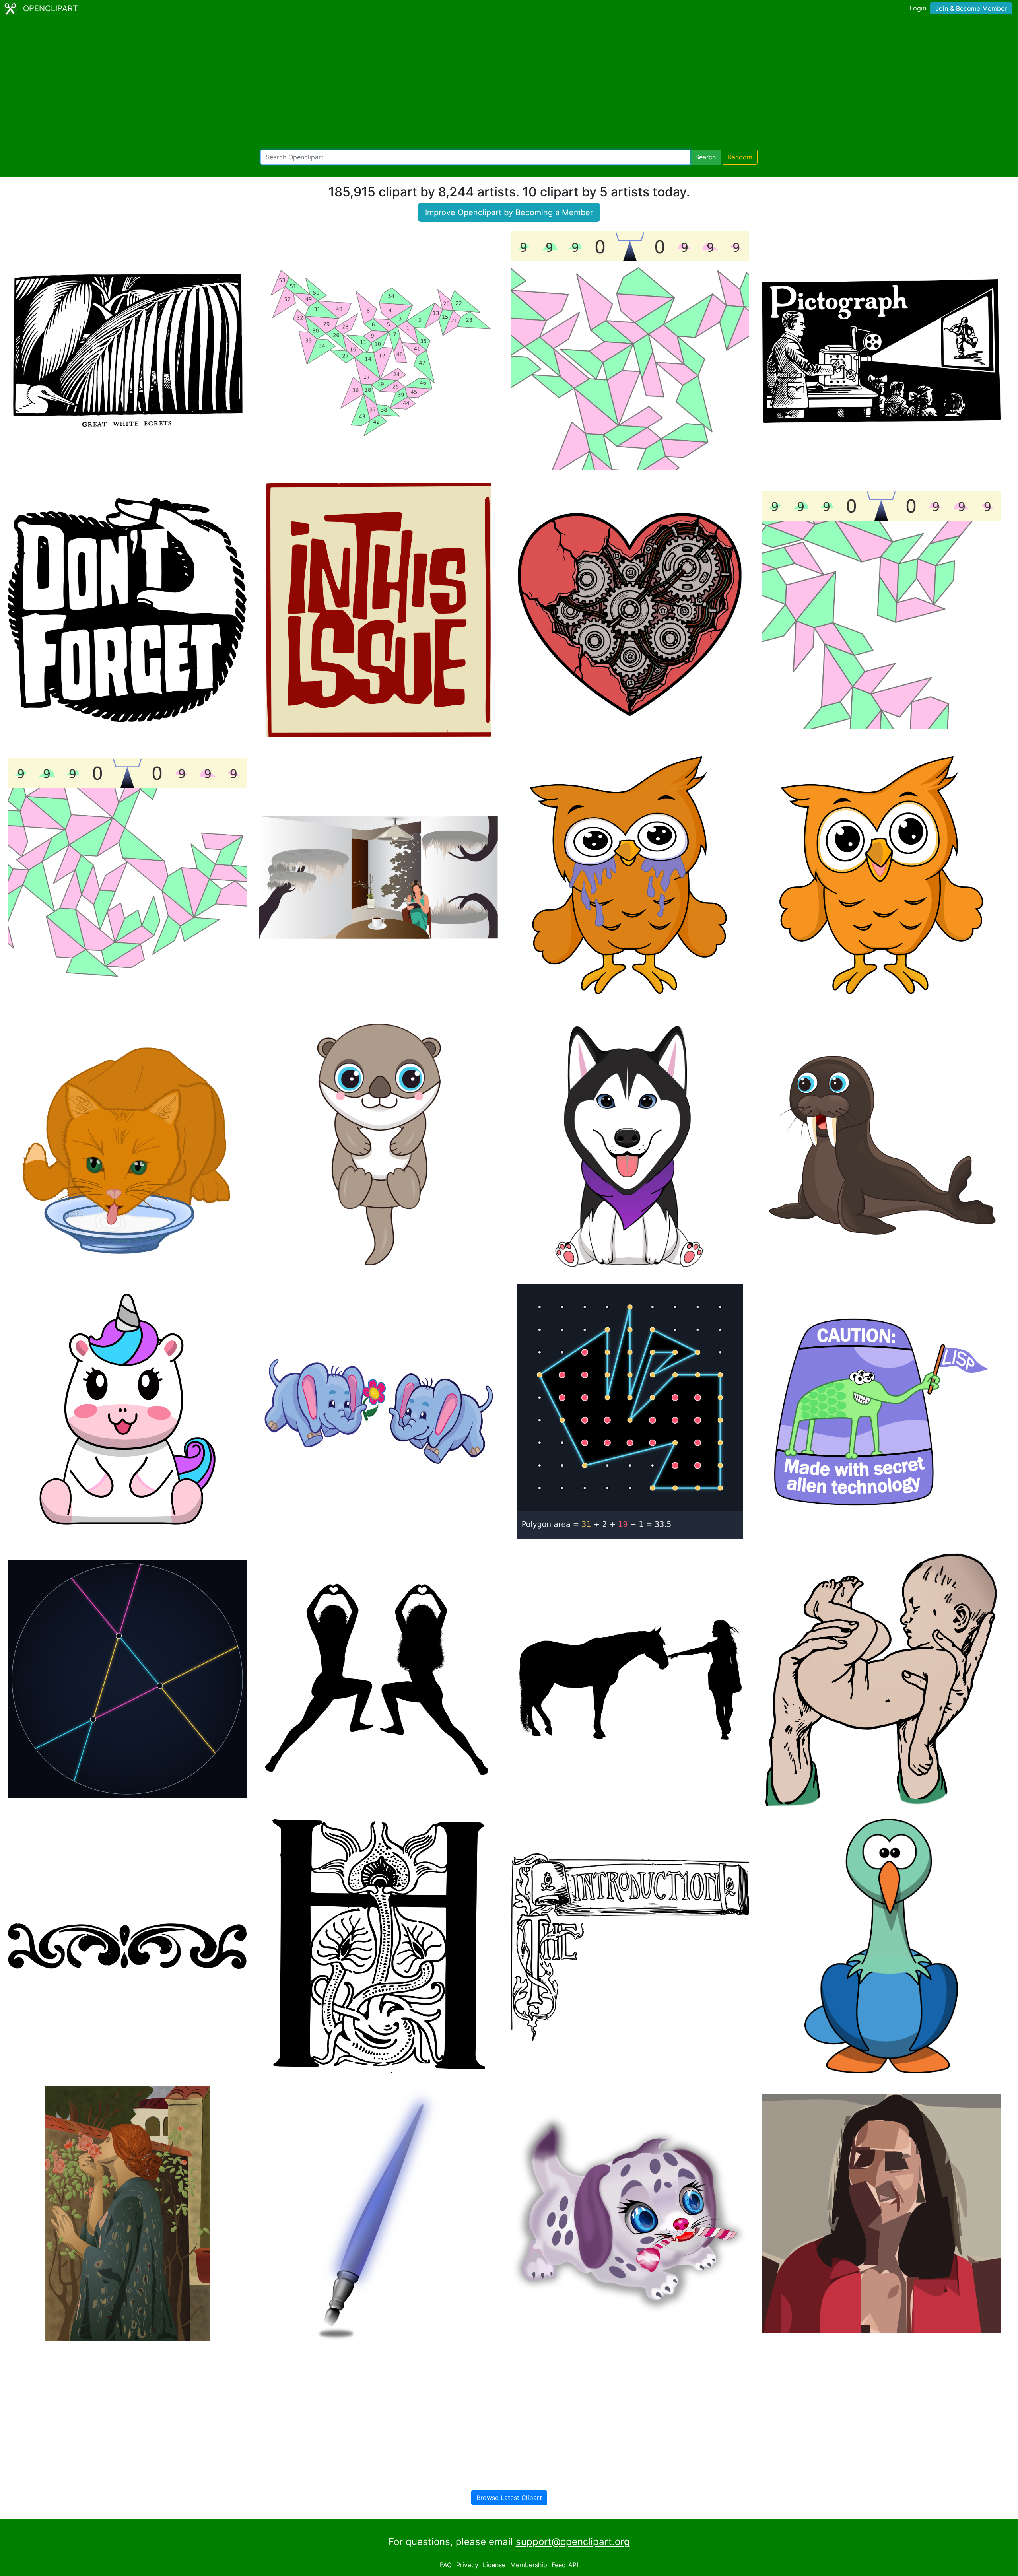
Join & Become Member (971, 8)
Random (740, 157)
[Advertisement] (509, 84)
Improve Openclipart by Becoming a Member (509, 212)
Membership (529, 2565)
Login (918, 8)
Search (705, 157)
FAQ (446, 2565)
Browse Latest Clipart (509, 2498)
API (573, 2565)
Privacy (467, 2565)
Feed (559, 2565)
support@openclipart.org (573, 2542)
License (494, 2565)
